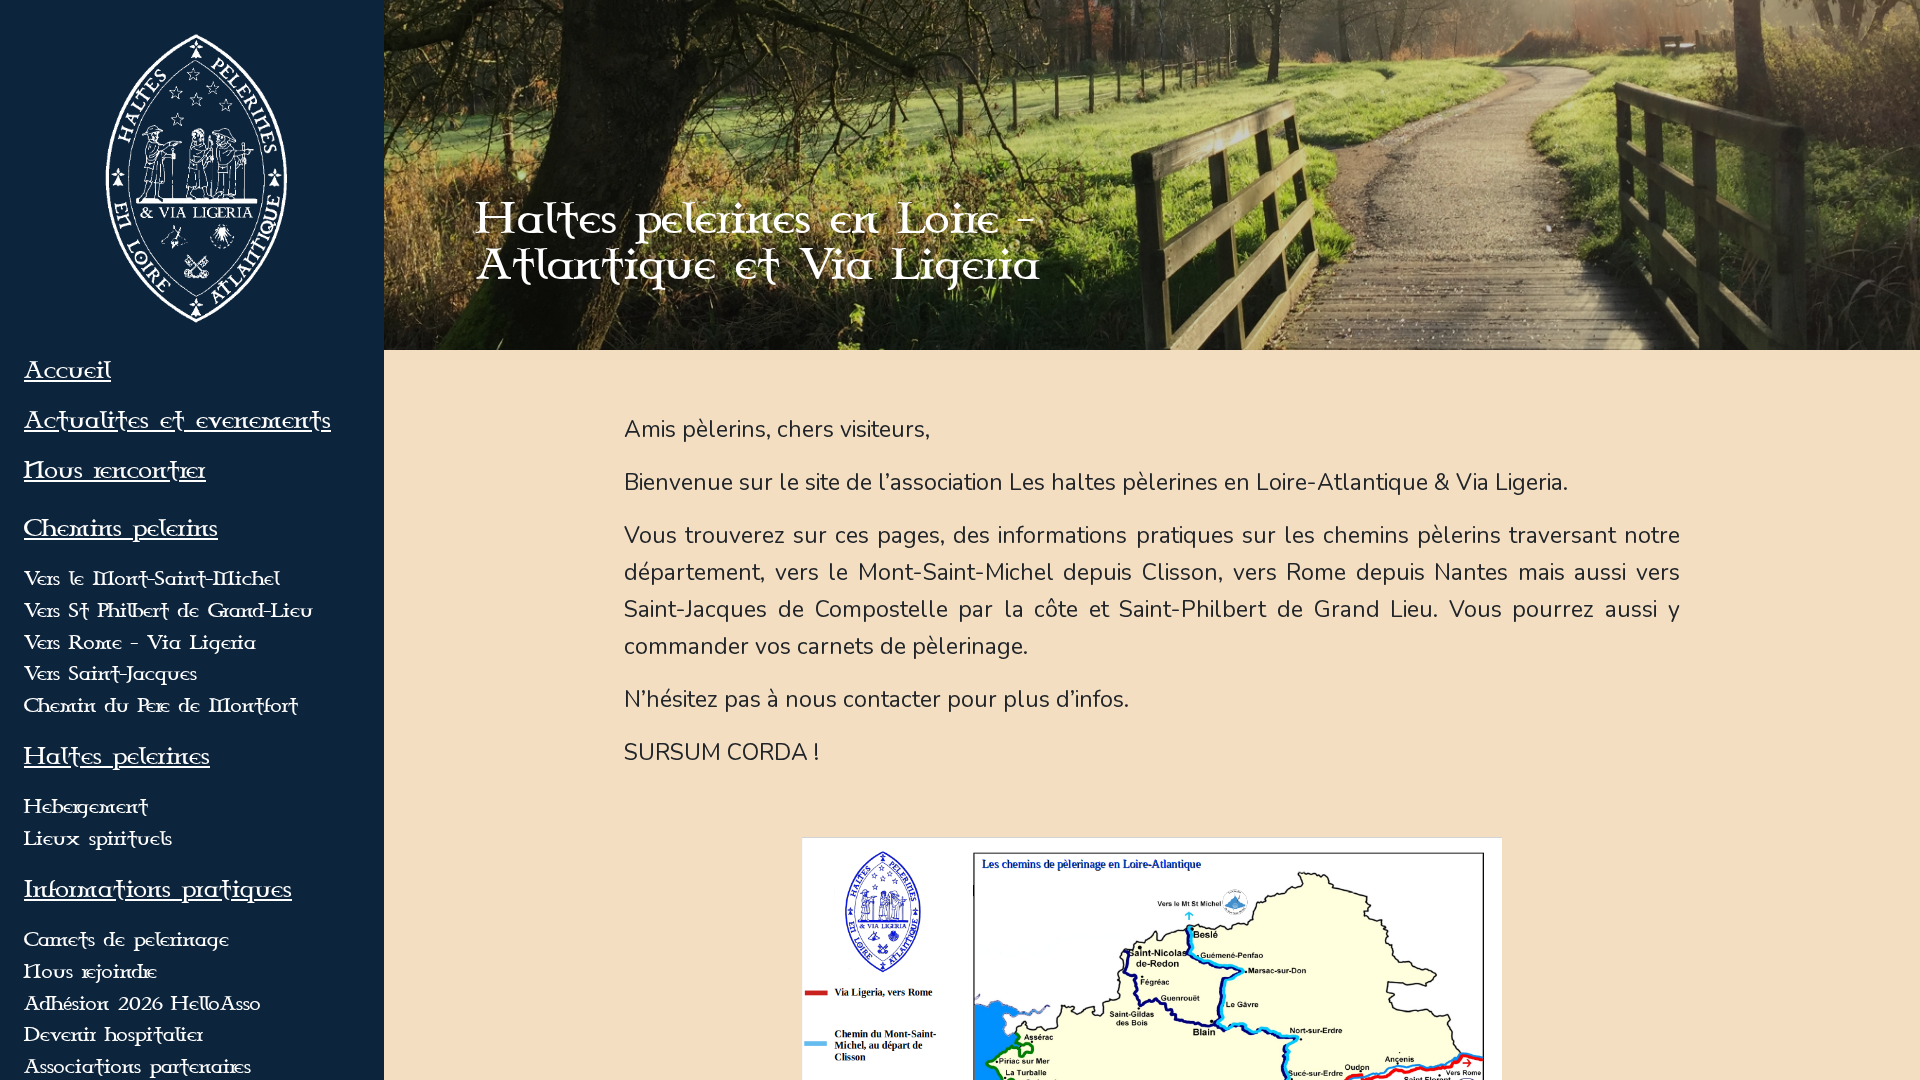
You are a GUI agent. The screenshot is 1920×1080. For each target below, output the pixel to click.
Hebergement (86, 807)
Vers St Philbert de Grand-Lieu (168, 611)
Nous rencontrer (115, 471)
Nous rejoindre (90, 972)
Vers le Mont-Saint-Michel (151, 579)
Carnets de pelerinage (126, 940)
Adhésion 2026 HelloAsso (142, 1004)
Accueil (67, 371)
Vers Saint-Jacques (110, 674)
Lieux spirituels (98, 839)
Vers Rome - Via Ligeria (140, 643)
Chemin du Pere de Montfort (161, 706)
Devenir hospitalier (113, 1035)
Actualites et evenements (177, 421)
